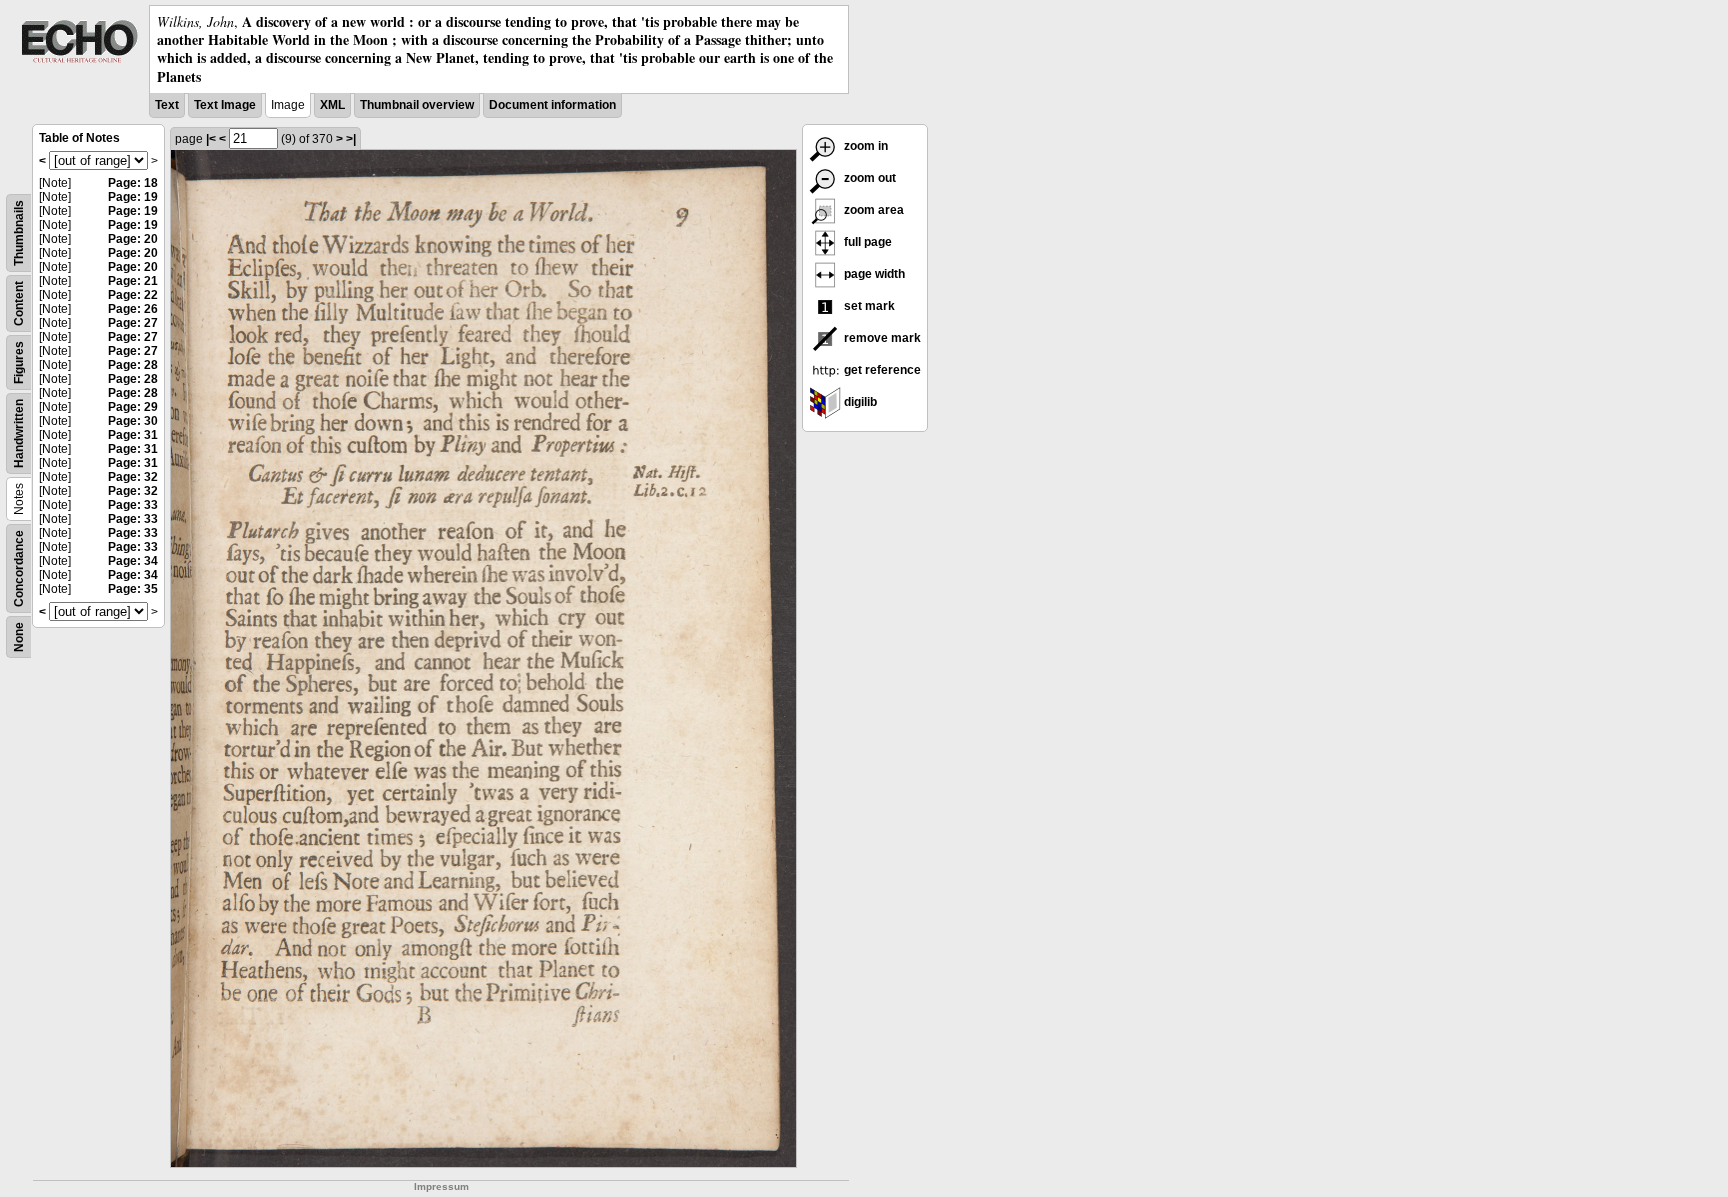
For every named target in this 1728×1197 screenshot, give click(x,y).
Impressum (441, 1186)
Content (19, 303)
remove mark (881, 338)
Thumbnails (19, 233)
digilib (859, 402)
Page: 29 (133, 407)
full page (866, 242)
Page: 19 (133, 197)
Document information (552, 105)
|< (211, 139)
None (19, 637)
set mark (868, 306)
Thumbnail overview (417, 105)
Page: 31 (133, 435)
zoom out (868, 178)
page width (873, 274)
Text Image (225, 105)
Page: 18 (133, 183)
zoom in (864, 146)
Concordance (19, 568)
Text (167, 105)
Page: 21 (133, 281)
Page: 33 (133, 505)
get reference (881, 370)
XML (332, 105)
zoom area (872, 210)
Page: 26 (133, 309)
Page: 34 (133, 561)
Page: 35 (133, 589)
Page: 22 (133, 295)
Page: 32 (133, 477)
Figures (19, 362)
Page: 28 (133, 365)
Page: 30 (133, 421)
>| (351, 139)
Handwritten (19, 433)
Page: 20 (133, 239)
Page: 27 (133, 323)
